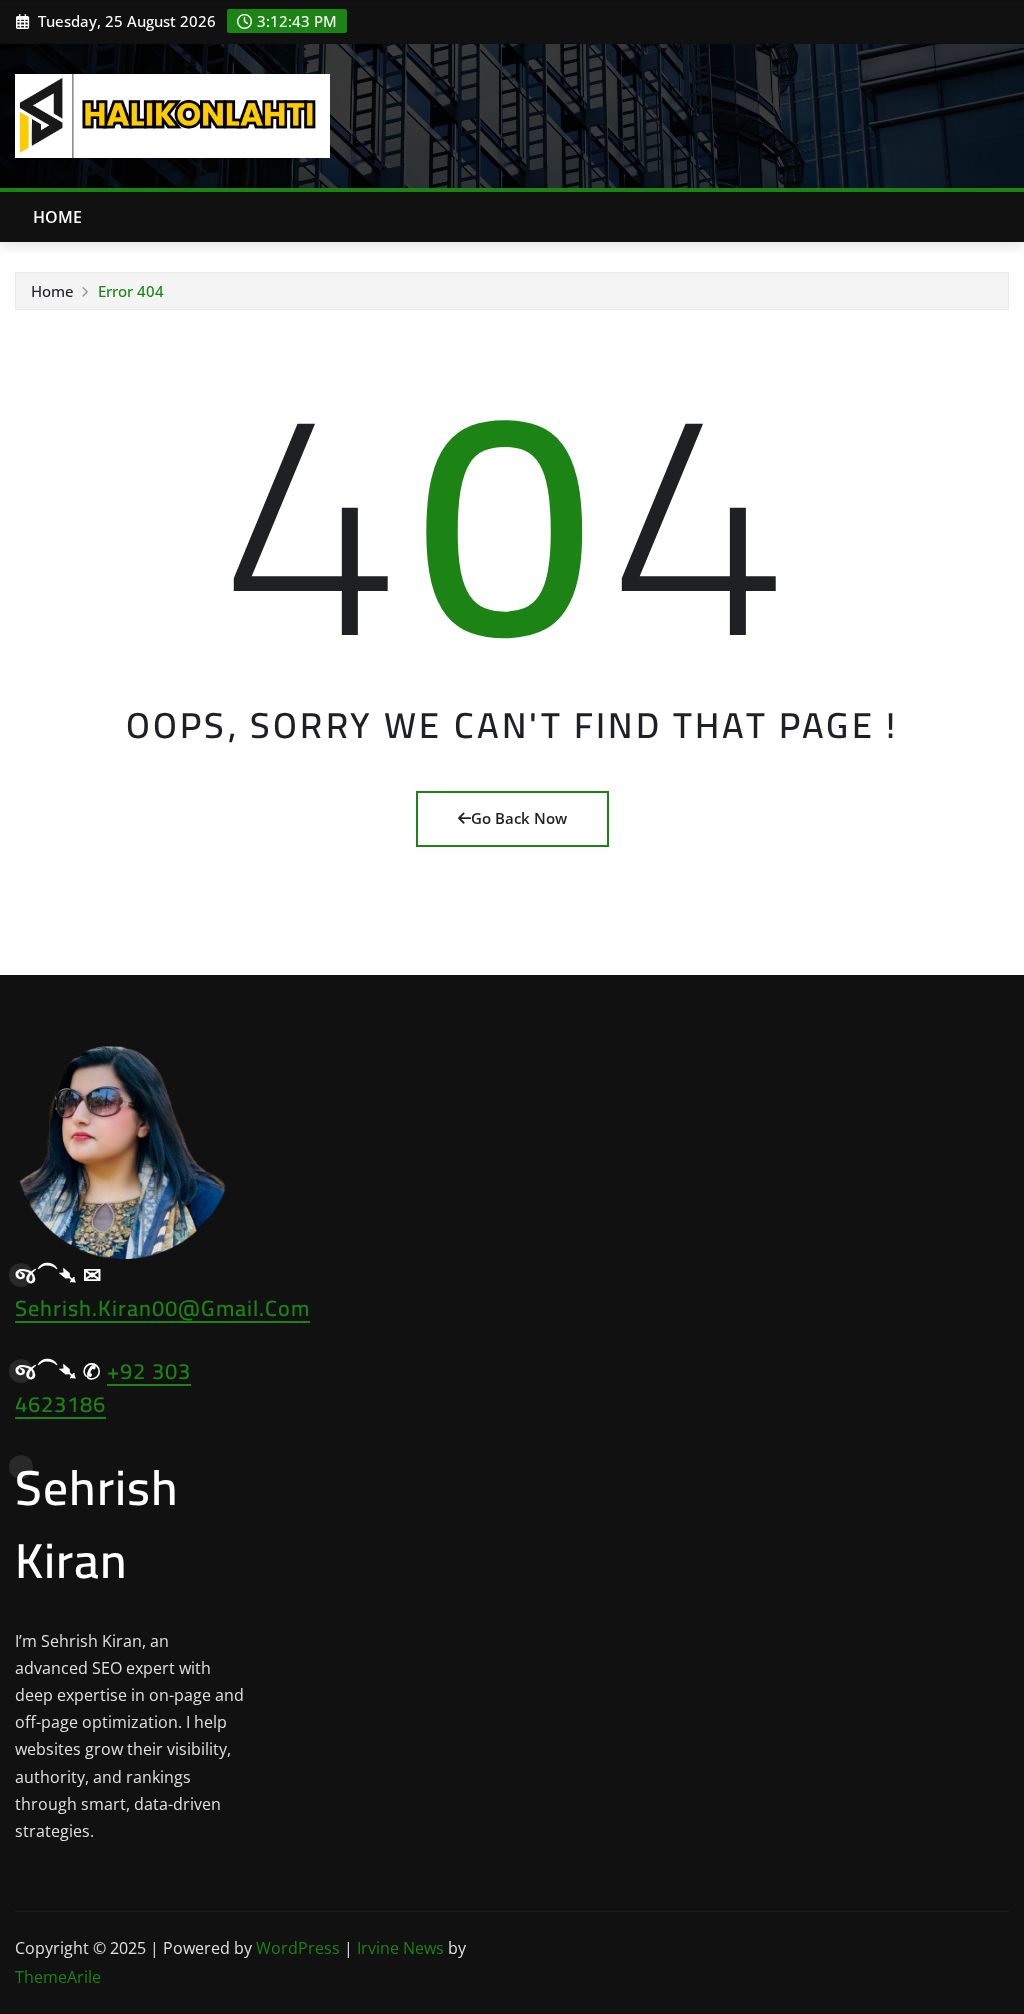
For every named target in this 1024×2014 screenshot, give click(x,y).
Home (58, 217)
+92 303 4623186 (103, 1387)
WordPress (298, 1948)
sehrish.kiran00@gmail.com (162, 1308)
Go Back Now (519, 818)
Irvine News (400, 1948)
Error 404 (131, 291)
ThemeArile (58, 1977)
